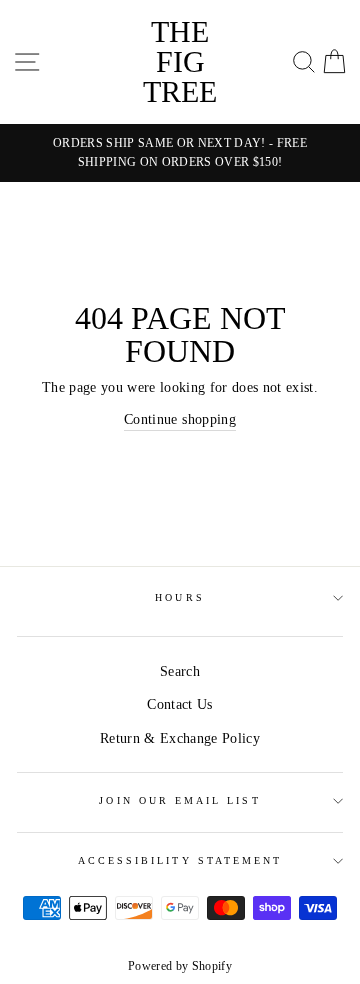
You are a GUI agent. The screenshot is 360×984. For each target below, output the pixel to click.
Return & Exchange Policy (180, 738)
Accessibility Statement (180, 860)
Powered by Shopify (180, 966)
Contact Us (179, 704)
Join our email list (179, 800)
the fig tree (180, 61)
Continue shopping (180, 419)
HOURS (179, 597)
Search (180, 671)
